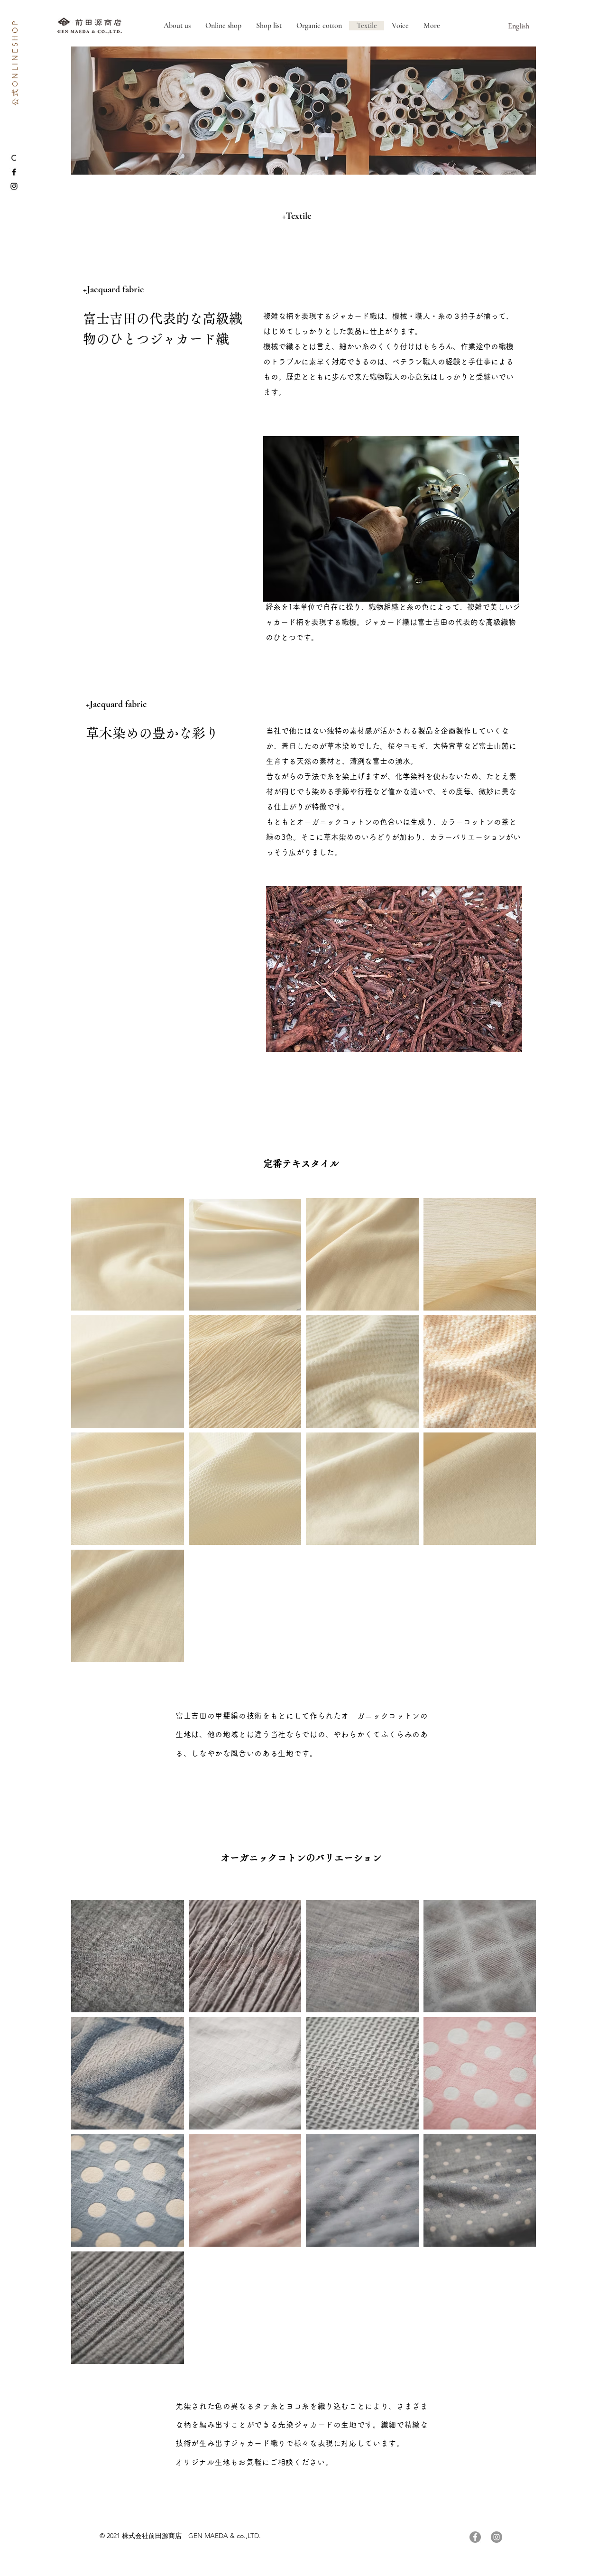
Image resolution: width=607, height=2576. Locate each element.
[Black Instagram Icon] (14, 186)
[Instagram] (497, 2537)
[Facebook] (475, 2537)
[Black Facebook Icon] (14, 172)
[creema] (14, 158)
